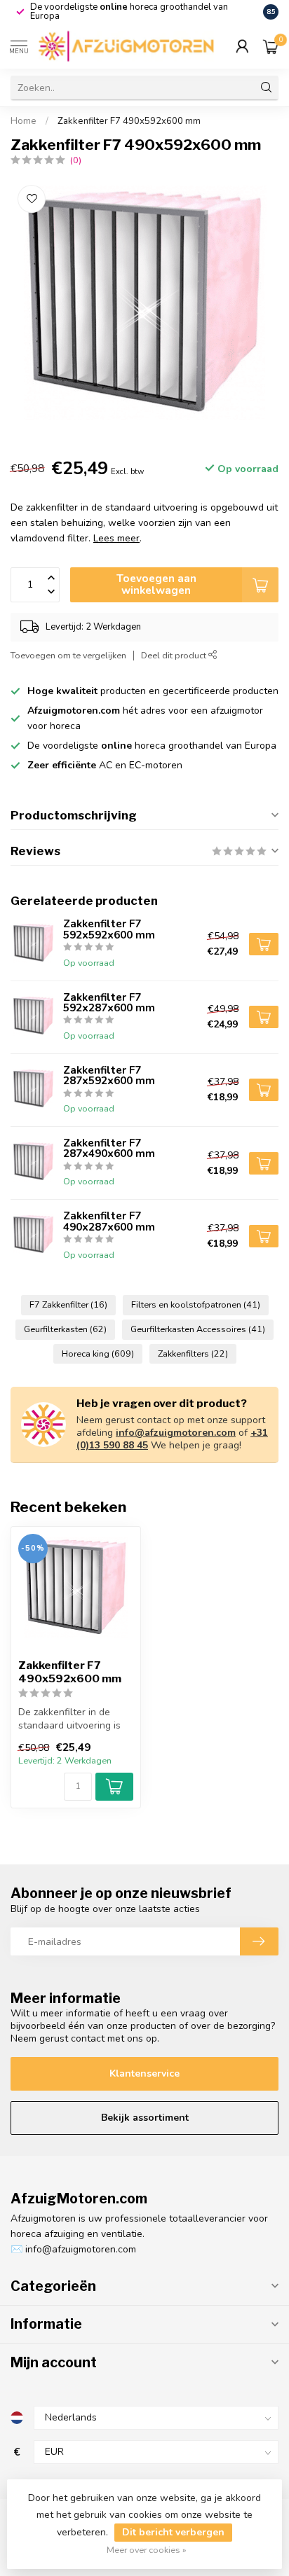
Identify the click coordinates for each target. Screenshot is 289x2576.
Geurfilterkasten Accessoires (198, 1329)
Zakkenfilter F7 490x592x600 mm (129, 121)
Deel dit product (175, 655)
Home (23, 121)
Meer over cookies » (147, 2550)
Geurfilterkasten (65, 1329)
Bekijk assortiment (145, 2118)
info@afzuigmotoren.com (176, 1433)
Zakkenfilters (193, 1353)
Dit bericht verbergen (173, 2532)
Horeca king (98, 1353)
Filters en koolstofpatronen (196, 1304)
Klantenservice (144, 2073)
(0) (76, 160)
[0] (271, 46)
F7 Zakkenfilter (68, 1304)
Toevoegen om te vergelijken (68, 655)
